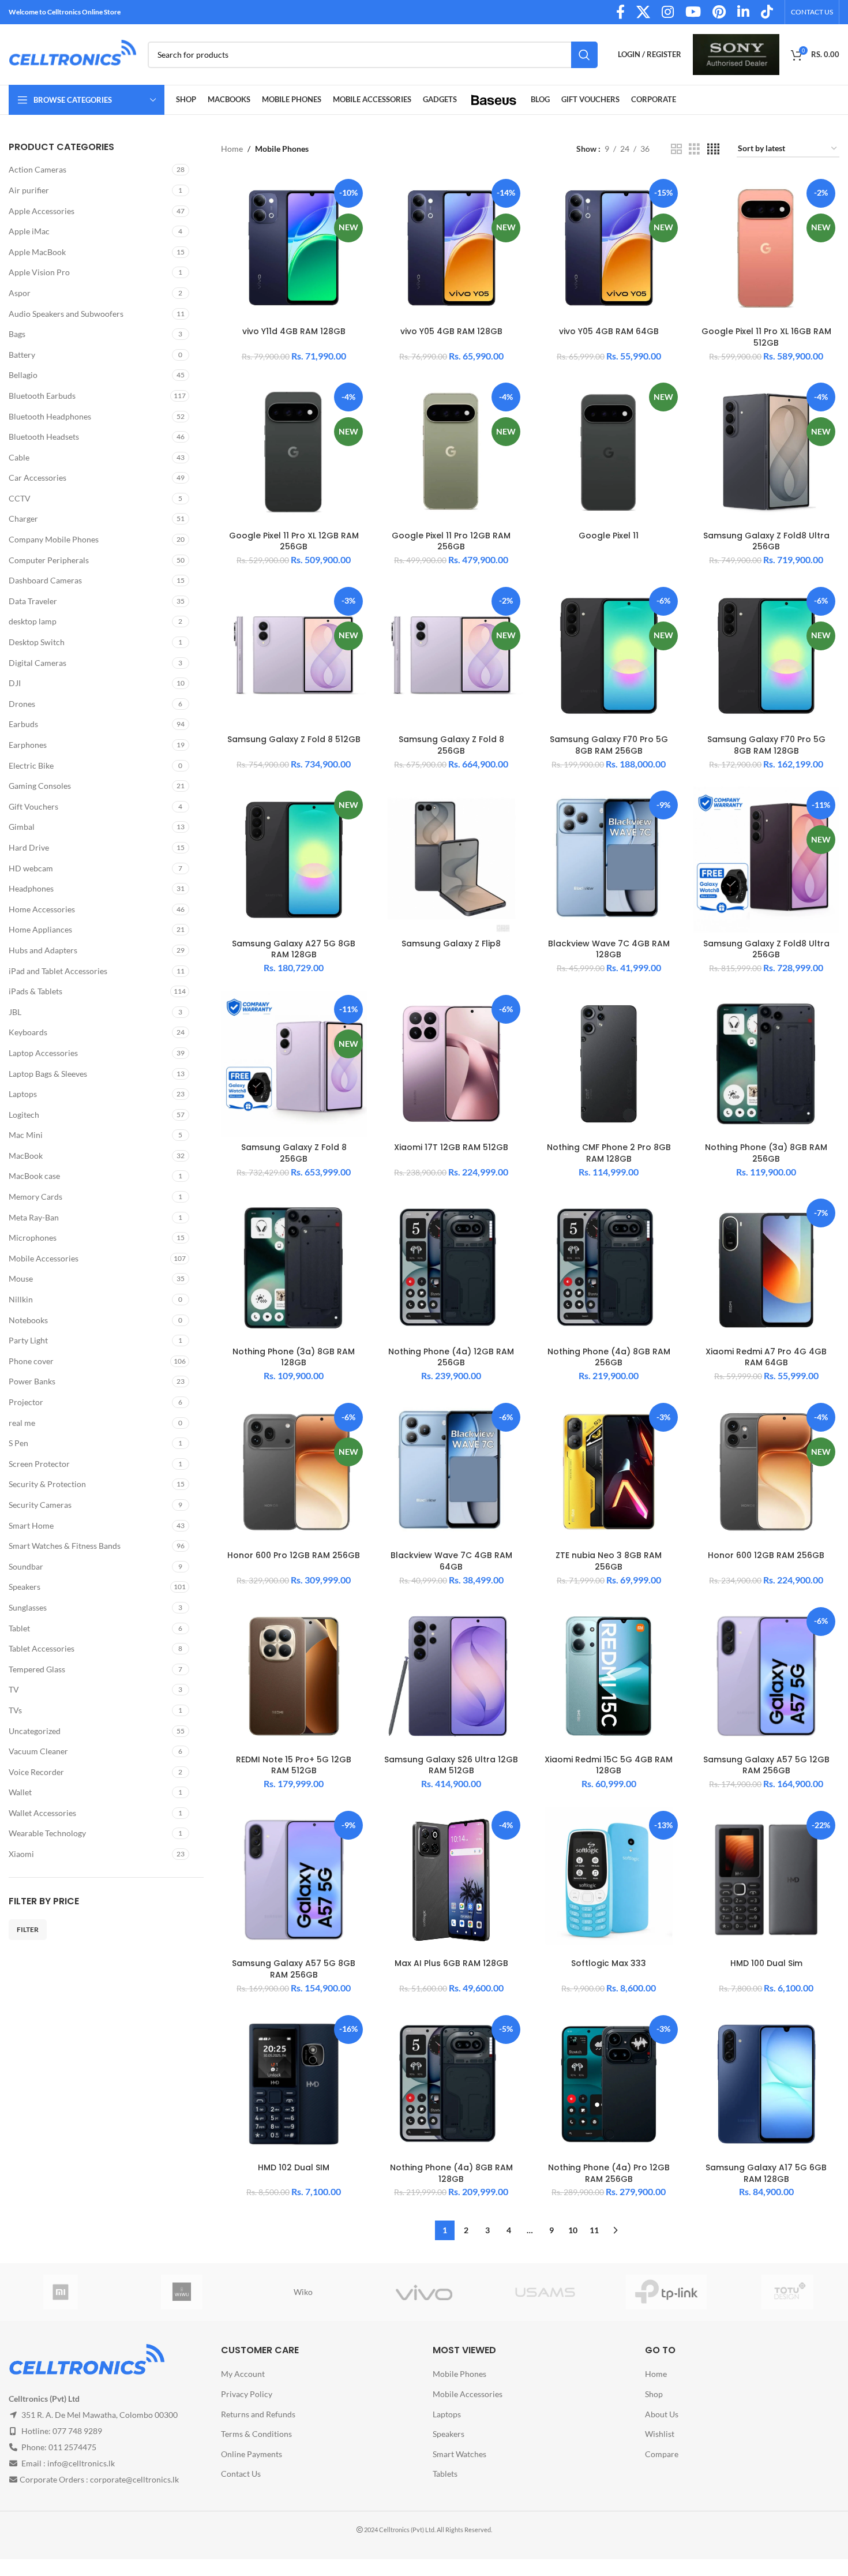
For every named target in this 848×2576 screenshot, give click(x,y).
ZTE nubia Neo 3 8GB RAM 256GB (609, 1561)
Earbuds (23, 724)
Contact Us (241, 2474)
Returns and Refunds (258, 2414)
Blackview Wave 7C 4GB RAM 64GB (451, 1561)
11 (594, 2230)
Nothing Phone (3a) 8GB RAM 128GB (294, 1357)
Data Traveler (33, 601)
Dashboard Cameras (45, 580)
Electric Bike (31, 765)
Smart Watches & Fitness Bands (65, 1546)
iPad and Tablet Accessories (58, 971)
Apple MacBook (37, 252)
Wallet (20, 1792)
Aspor (20, 293)
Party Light (28, 1340)
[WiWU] (182, 2292)
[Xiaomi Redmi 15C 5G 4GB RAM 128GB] (609, 1676)
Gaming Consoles (40, 786)
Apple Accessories (42, 211)
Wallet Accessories (42, 1813)
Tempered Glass (37, 1669)
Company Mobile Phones (54, 539)
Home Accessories (42, 909)
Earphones (28, 745)
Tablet (19, 1628)
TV (14, 1689)
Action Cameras (37, 169)
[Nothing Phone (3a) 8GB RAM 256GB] (766, 1064)
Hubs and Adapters (43, 950)
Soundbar (26, 1566)
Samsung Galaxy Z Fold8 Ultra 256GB (766, 541)
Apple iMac (29, 231)
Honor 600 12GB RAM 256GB (766, 1555)
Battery (22, 355)
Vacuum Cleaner (38, 1751)
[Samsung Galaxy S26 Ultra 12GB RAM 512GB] (451, 1676)
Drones (22, 704)
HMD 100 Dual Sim (766, 1963)
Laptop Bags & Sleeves (48, 1074)
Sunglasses (28, 1607)
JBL (15, 1012)
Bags (17, 334)
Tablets (445, 2474)
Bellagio (23, 375)
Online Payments (252, 2454)
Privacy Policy (247, 2394)
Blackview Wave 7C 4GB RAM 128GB (609, 949)
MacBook (26, 1156)
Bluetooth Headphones (50, 416)
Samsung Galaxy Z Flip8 (451, 943)
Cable (19, 457)
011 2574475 (72, 2447)
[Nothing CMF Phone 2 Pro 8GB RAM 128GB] (609, 1064)
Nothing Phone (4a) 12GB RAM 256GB (451, 1357)
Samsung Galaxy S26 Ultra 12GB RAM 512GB (451, 1765)
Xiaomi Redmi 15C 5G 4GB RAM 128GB (609, 1765)
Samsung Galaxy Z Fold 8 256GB (451, 745)
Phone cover (31, 1361)
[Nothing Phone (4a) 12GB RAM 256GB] (451, 1268)
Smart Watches (459, 2454)
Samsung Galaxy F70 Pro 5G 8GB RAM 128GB (766, 745)
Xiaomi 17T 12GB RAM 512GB (451, 1147)
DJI (15, 683)
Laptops (23, 1094)
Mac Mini (26, 1135)
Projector (26, 1402)
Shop (654, 2394)
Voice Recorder (36, 1772)
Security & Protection (47, 1484)
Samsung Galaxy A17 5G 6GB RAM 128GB (766, 2173)
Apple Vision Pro (39, 272)
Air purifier (29, 190)
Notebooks (28, 1320)
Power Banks (32, 1381)
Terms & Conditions (256, 2434)
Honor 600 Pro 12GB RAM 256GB (294, 1555)
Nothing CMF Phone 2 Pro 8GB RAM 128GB (609, 1153)
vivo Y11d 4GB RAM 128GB (294, 331)
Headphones (31, 888)
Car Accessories (37, 478)
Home (232, 149)
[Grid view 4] (713, 149)
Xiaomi (21, 1854)
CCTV (20, 498)
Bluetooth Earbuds (42, 396)
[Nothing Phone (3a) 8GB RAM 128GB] (294, 1268)
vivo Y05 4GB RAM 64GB (609, 331)
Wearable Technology (47, 1833)
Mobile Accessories (44, 1258)
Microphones (33, 1238)
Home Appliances (40, 929)
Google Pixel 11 (609, 536)
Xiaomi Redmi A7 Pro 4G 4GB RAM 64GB (766, 1357)
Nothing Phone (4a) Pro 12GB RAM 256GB (609, 2173)
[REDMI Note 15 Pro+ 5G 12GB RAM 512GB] (294, 1676)
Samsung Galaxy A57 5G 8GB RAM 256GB (294, 1969)
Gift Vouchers (33, 806)
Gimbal (22, 827)
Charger (23, 518)
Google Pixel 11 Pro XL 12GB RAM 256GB (294, 541)
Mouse (21, 1278)
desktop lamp (33, 621)
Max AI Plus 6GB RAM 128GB (451, 1963)
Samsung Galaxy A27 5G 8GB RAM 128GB (294, 949)
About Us (662, 2414)
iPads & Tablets (35, 991)
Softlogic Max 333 (609, 1963)
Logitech (24, 1115)
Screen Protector (39, 1464)
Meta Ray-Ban (34, 1217)
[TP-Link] (666, 2292)
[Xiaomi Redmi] (61, 2292)
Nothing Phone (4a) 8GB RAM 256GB (609, 1357)
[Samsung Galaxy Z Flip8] (451, 860)
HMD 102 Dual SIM (294, 2167)
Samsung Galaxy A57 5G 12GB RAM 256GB (766, 1765)
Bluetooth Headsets (44, 437)
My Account (243, 2374)
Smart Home (31, 1525)
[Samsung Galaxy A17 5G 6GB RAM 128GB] (766, 2084)
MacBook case (34, 1176)
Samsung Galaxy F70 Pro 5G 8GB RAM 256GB (609, 745)
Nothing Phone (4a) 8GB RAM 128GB (451, 2173)
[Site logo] (72, 53)
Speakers (25, 1587)
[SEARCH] (584, 55)
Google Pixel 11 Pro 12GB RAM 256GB (451, 541)
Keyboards (28, 1032)
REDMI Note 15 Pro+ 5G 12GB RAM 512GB (294, 1765)
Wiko (303, 2292)
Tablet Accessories (42, 1648)
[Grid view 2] (676, 149)
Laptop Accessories (43, 1053)
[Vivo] (424, 2292)
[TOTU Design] (787, 2292)
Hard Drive (29, 847)
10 (573, 2230)
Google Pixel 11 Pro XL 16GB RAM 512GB (766, 337)
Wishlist (660, 2434)
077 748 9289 (77, 2431)
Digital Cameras (37, 663)
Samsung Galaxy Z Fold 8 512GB (294, 739)
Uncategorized (35, 1731)
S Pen (18, 1443)
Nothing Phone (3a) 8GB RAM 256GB (766, 1153)
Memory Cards (35, 1197)
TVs (15, 1710)
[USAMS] (545, 2292)
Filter (28, 1929)
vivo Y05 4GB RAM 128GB (451, 331)
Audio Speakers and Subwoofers (66, 314)
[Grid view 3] (694, 149)
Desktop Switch (37, 642)
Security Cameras (40, 1505)
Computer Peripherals (49, 560)
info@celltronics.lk (81, 2463)
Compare (662, 2454)
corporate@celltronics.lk (134, 2479)
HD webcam (31, 868)
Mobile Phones (459, 2374)
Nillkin (21, 1299)
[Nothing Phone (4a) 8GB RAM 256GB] (609, 1268)
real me (22, 1423)
